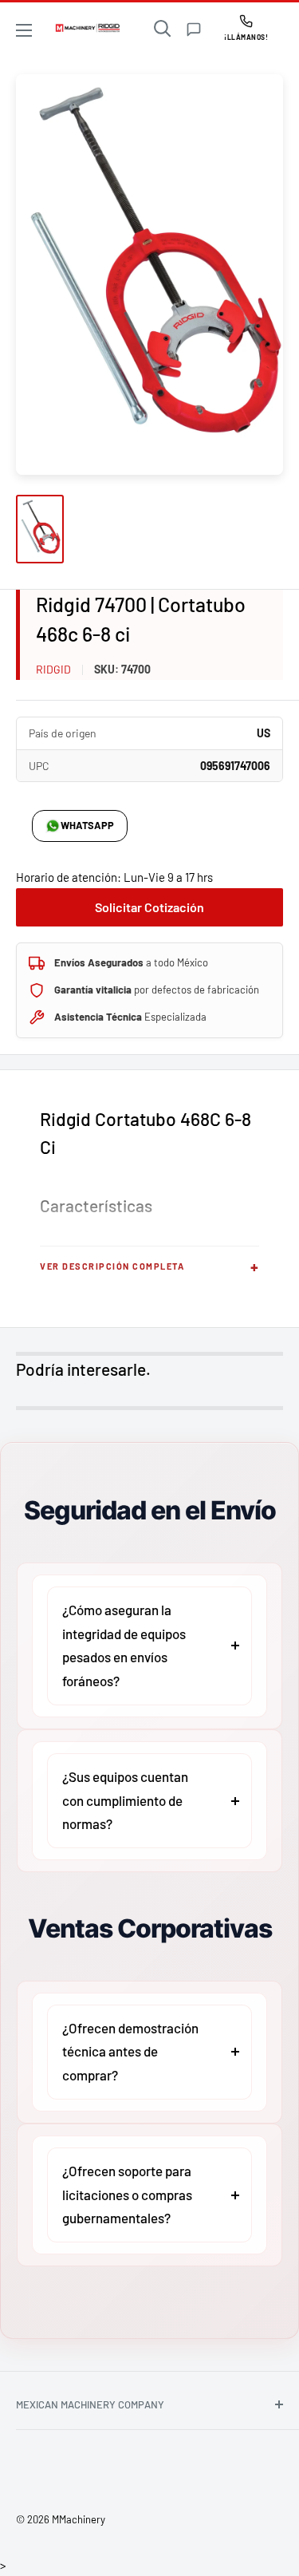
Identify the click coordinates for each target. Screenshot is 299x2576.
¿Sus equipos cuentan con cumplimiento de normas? (125, 1800)
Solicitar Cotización (149, 907)
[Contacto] (194, 30)
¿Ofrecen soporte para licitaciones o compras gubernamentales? (127, 2195)
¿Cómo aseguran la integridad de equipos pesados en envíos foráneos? (124, 1645)
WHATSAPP (87, 825)
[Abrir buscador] (163, 29)
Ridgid (53, 669)
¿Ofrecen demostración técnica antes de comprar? (130, 2052)
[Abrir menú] (24, 30)
